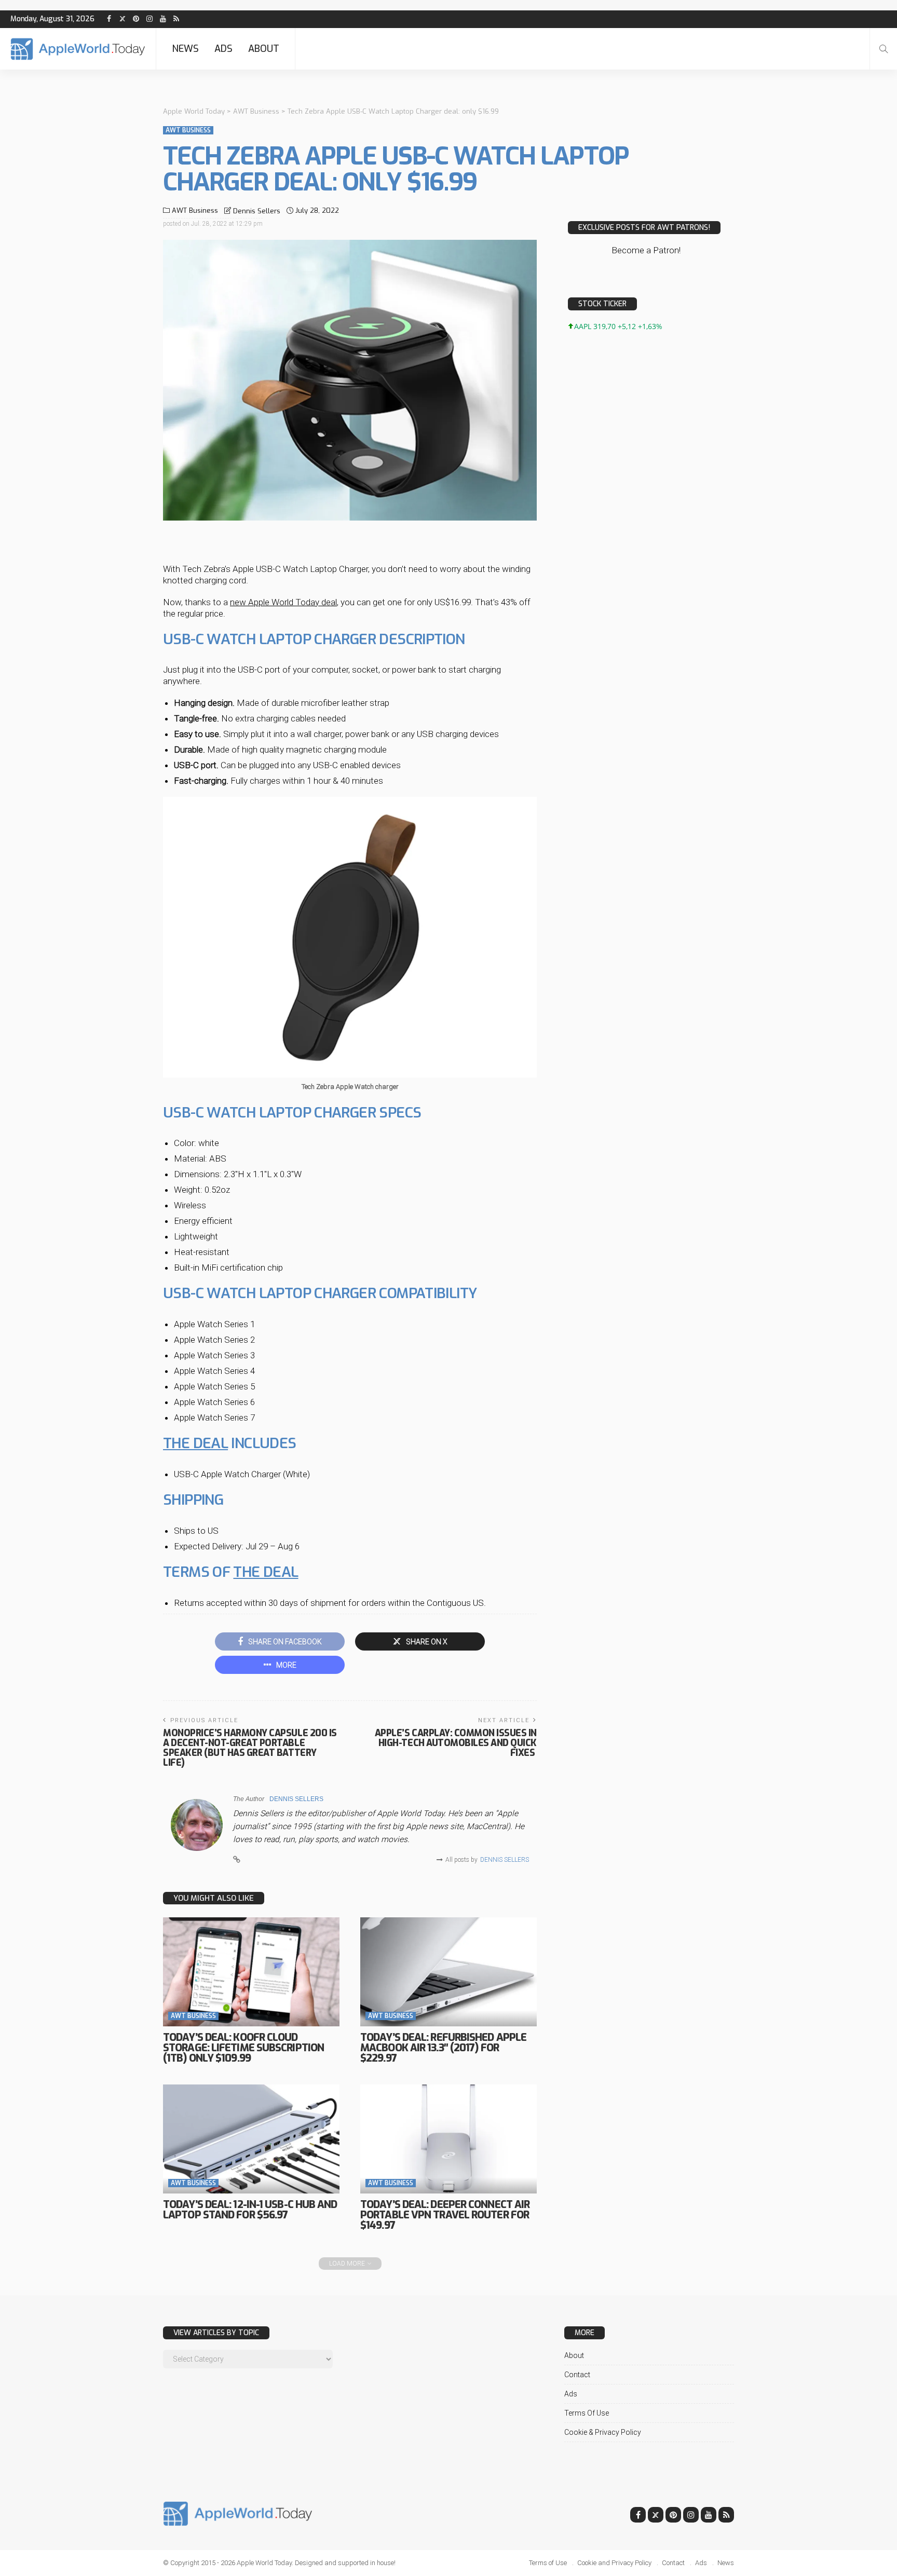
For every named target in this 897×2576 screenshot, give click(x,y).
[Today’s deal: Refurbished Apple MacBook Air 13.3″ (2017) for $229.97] (448, 1972)
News (185, 49)
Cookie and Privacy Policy (614, 2563)
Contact (577, 2375)
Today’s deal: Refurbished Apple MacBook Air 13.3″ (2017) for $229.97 (443, 2048)
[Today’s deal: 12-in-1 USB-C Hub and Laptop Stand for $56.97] (251, 2139)
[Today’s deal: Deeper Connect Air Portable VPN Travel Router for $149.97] (448, 2139)
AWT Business (188, 130)
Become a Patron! (646, 250)
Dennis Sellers (257, 211)
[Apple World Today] (78, 49)
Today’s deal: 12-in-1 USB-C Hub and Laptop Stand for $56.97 (250, 2210)
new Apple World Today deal (283, 602)
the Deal (266, 1572)
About (264, 49)
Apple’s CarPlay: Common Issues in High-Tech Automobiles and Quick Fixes (456, 1743)
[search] (884, 49)
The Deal (195, 1443)
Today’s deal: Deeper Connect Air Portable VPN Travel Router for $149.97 (445, 2215)
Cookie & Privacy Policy (603, 2432)
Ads (223, 49)
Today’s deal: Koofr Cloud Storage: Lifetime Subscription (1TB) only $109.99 (243, 2048)
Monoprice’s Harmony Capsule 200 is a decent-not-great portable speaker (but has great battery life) (250, 1748)
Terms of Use (587, 2413)
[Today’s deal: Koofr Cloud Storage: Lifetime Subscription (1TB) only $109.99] (251, 1972)
